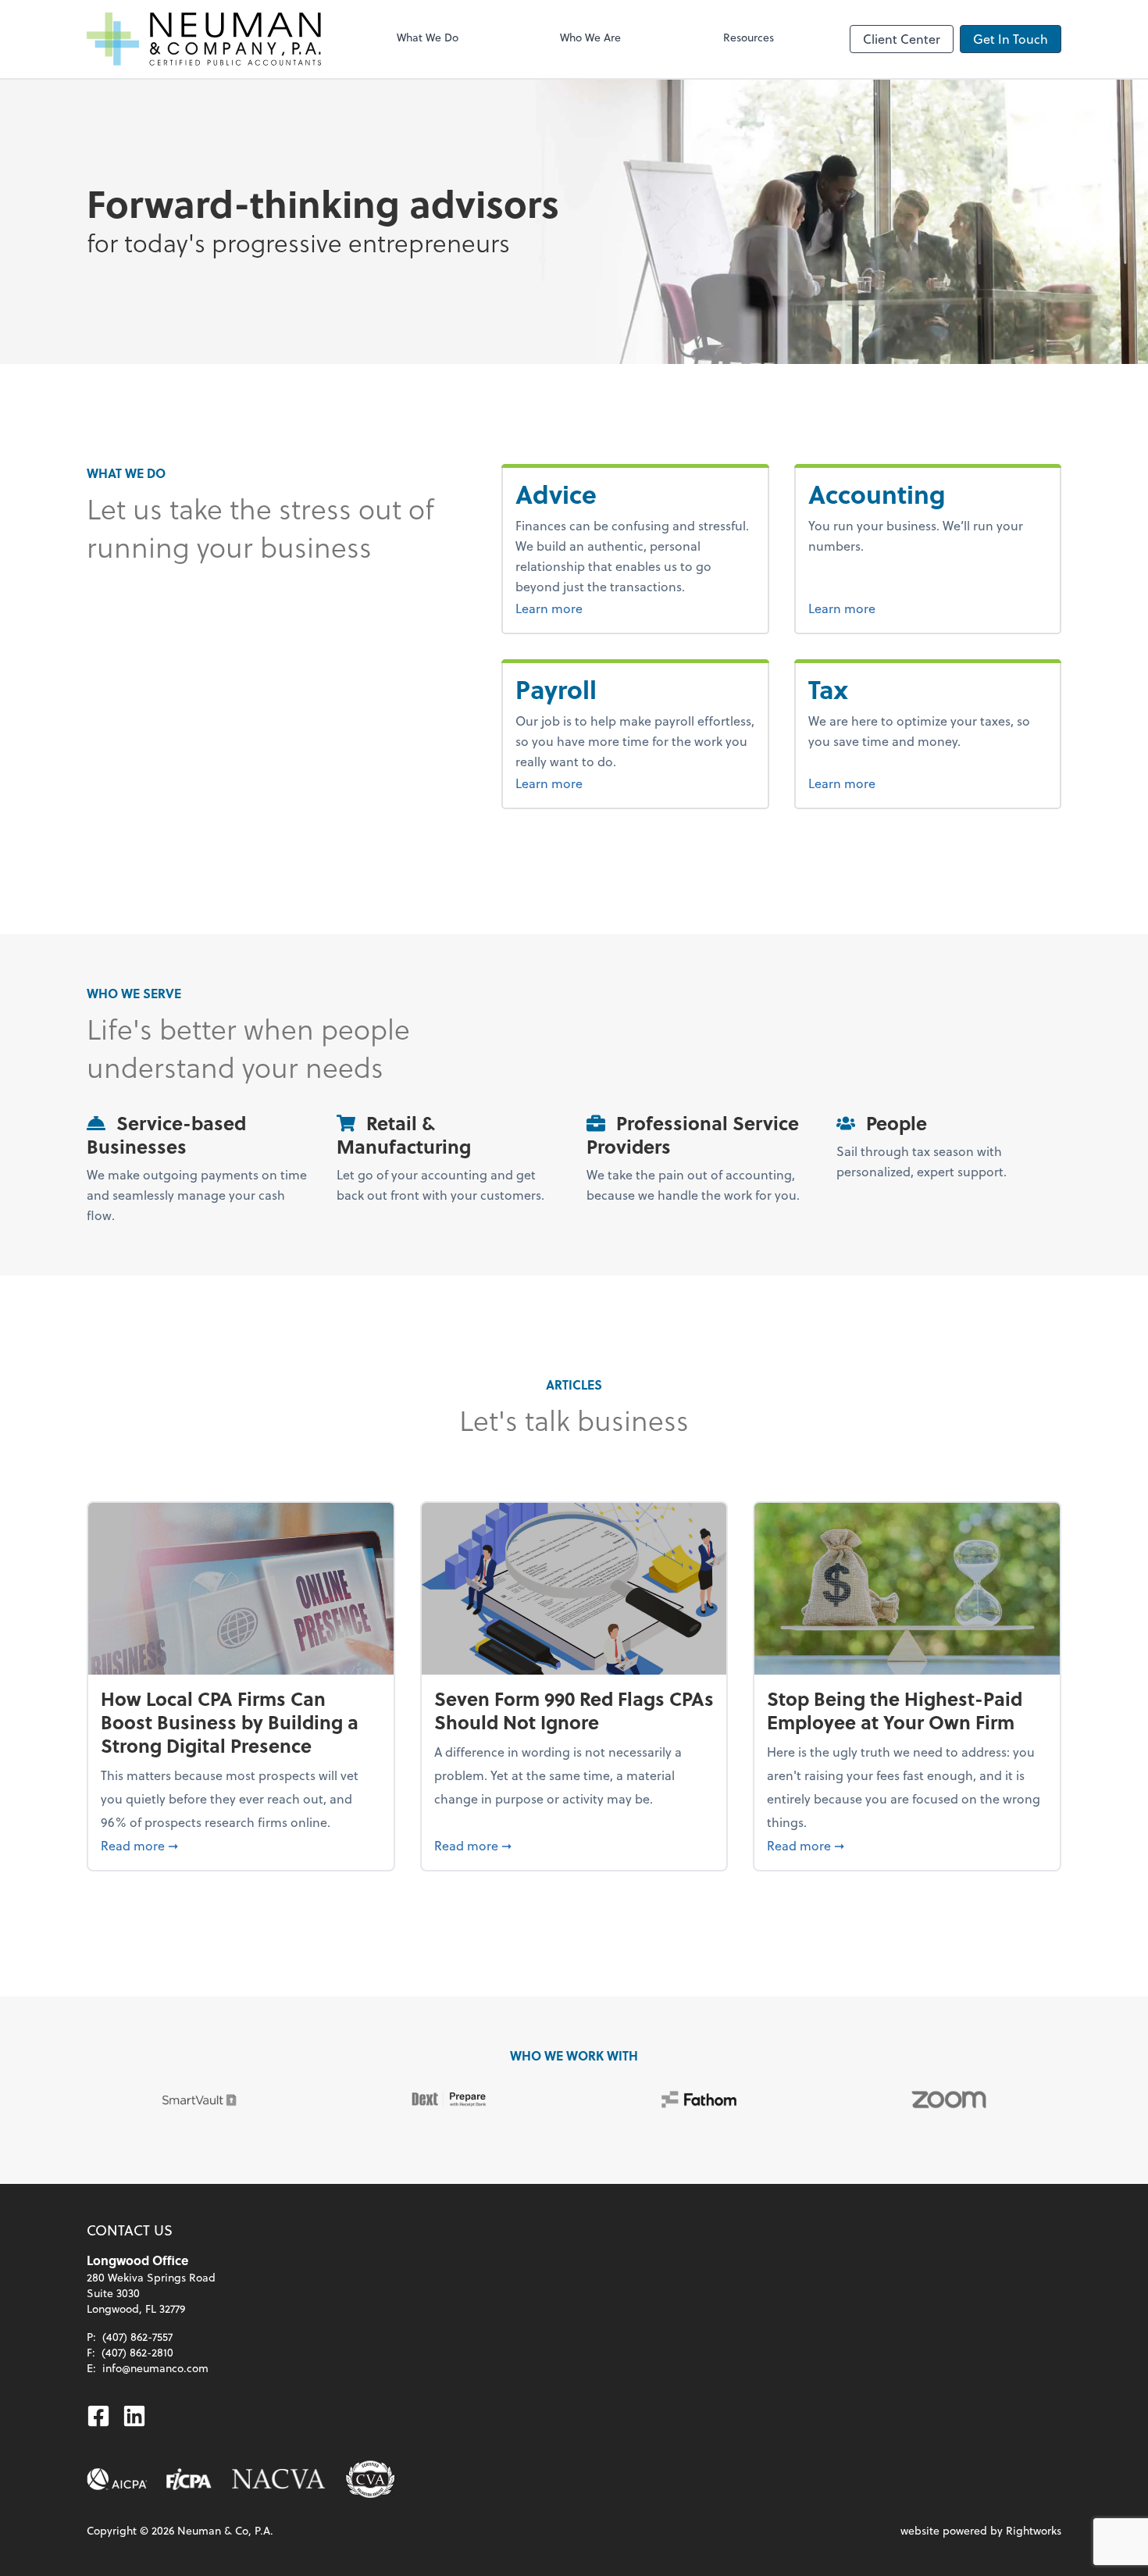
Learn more (588, 608)
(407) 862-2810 (137, 2352)
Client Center (902, 39)
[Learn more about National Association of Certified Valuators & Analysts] (279, 2479)
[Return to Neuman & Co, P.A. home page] (204, 39)
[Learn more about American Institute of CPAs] (117, 2479)
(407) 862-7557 (137, 2337)
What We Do (428, 37)
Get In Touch (1011, 39)
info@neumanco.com (155, 2368)
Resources (749, 37)
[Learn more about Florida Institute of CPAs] (189, 2479)
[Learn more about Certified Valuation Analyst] (370, 2479)
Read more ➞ (241, 1845)
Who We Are (590, 37)
